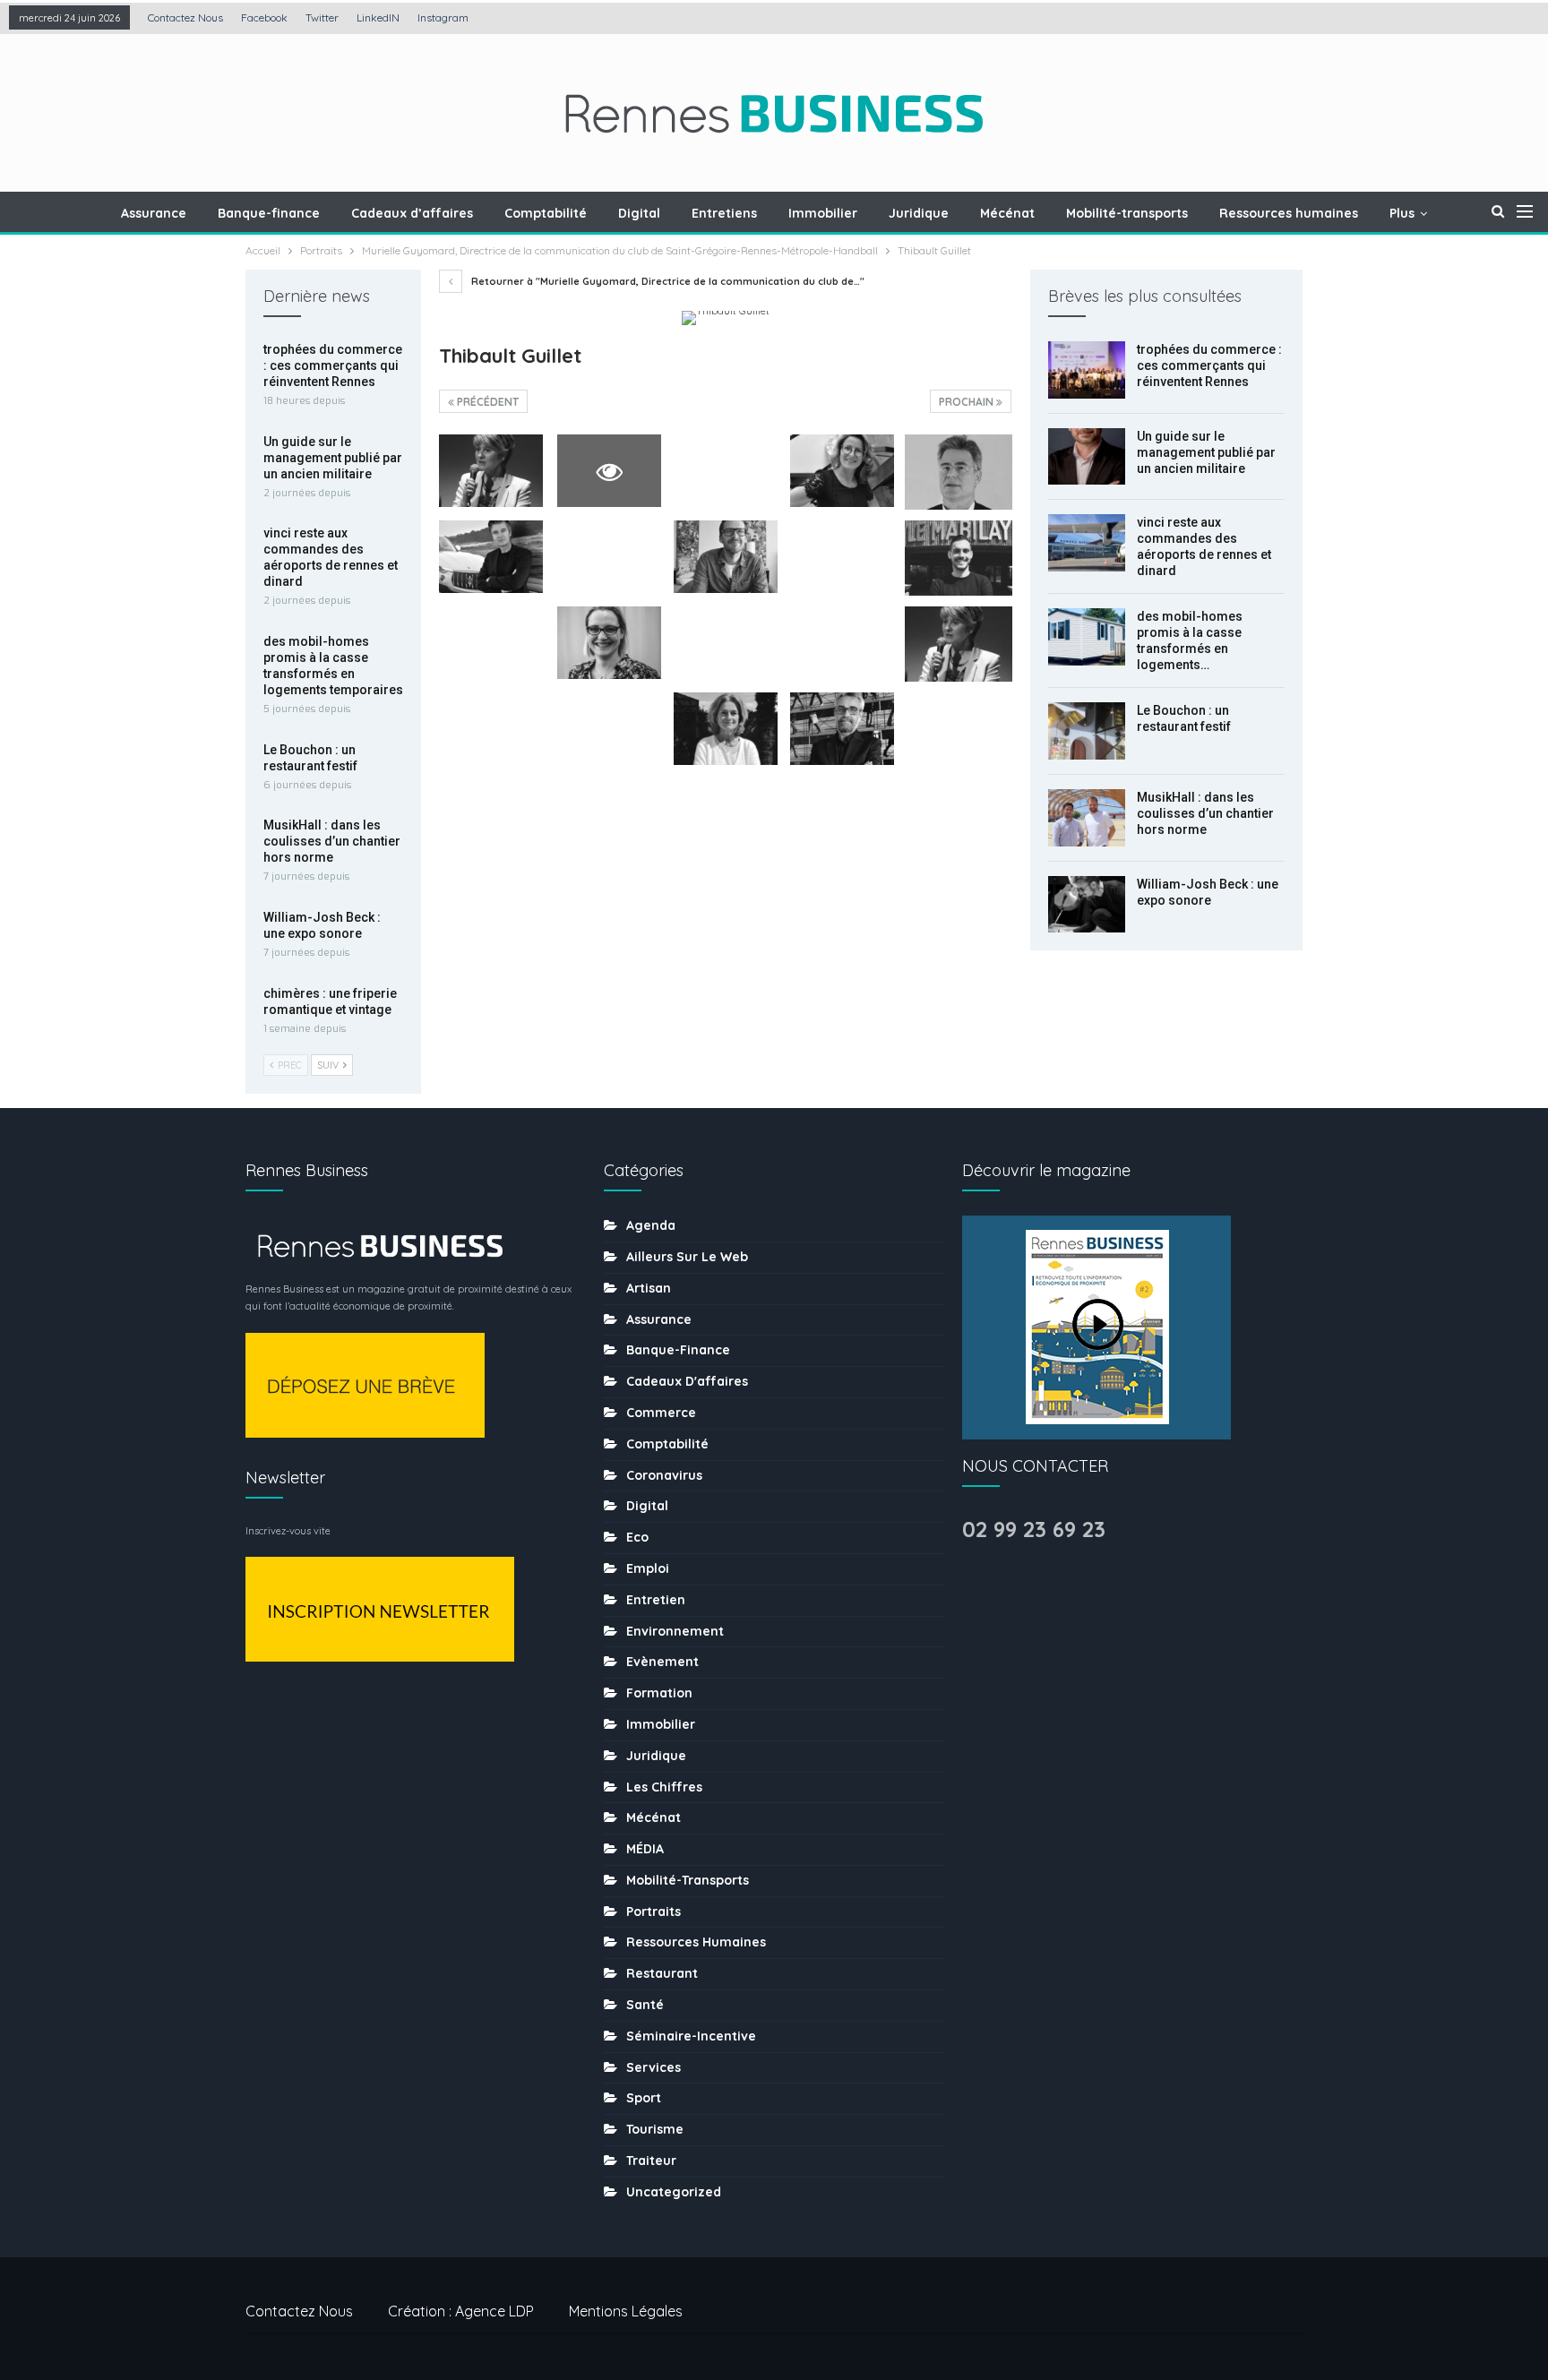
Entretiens (724, 213)
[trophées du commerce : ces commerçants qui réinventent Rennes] (1087, 370)
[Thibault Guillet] (491, 471)
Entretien (656, 1600)
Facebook (264, 17)
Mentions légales (626, 2311)
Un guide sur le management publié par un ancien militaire (1206, 452)
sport (644, 2098)
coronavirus (664, 1475)
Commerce (661, 1413)
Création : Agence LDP (461, 2311)
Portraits (654, 1912)
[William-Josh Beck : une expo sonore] (1087, 905)
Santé (645, 2005)
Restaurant (662, 1973)
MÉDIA (645, 1849)
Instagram (443, 17)
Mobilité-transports (1127, 213)
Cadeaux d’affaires (412, 213)
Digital (639, 213)
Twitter (322, 17)
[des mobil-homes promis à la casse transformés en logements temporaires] (1087, 637)
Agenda (651, 1225)
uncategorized (674, 2192)
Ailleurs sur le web (687, 1257)
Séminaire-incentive (691, 2036)
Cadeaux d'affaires (687, 1381)
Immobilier (823, 213)
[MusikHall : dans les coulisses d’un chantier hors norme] (1087, 818)
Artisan (649, 1288)
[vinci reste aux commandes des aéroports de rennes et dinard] (1087, 543)
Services (654, 2067)
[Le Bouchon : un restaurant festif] (1087, 731)
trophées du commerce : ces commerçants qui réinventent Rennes (1209, 365)
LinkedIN (378, 17)
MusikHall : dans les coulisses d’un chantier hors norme (1205, 813)
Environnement (675, 1631)
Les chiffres (664, 1787)
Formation (659, 1693)
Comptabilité (546, 213)
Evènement (662, 1662)
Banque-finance (269, 213)
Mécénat (1007, 213)
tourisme (655, 2129)
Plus (1402, 213)
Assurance (154, 213)
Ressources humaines (1289, 213)
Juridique (919, 213)
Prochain (967, 402)
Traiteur (651, 2161)
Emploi (648, 1568)
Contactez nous (185, 17)
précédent (486, 402)
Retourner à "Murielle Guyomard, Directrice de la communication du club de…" (666, 281)
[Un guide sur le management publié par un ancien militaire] (1087, 457)
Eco (637, 1537)
